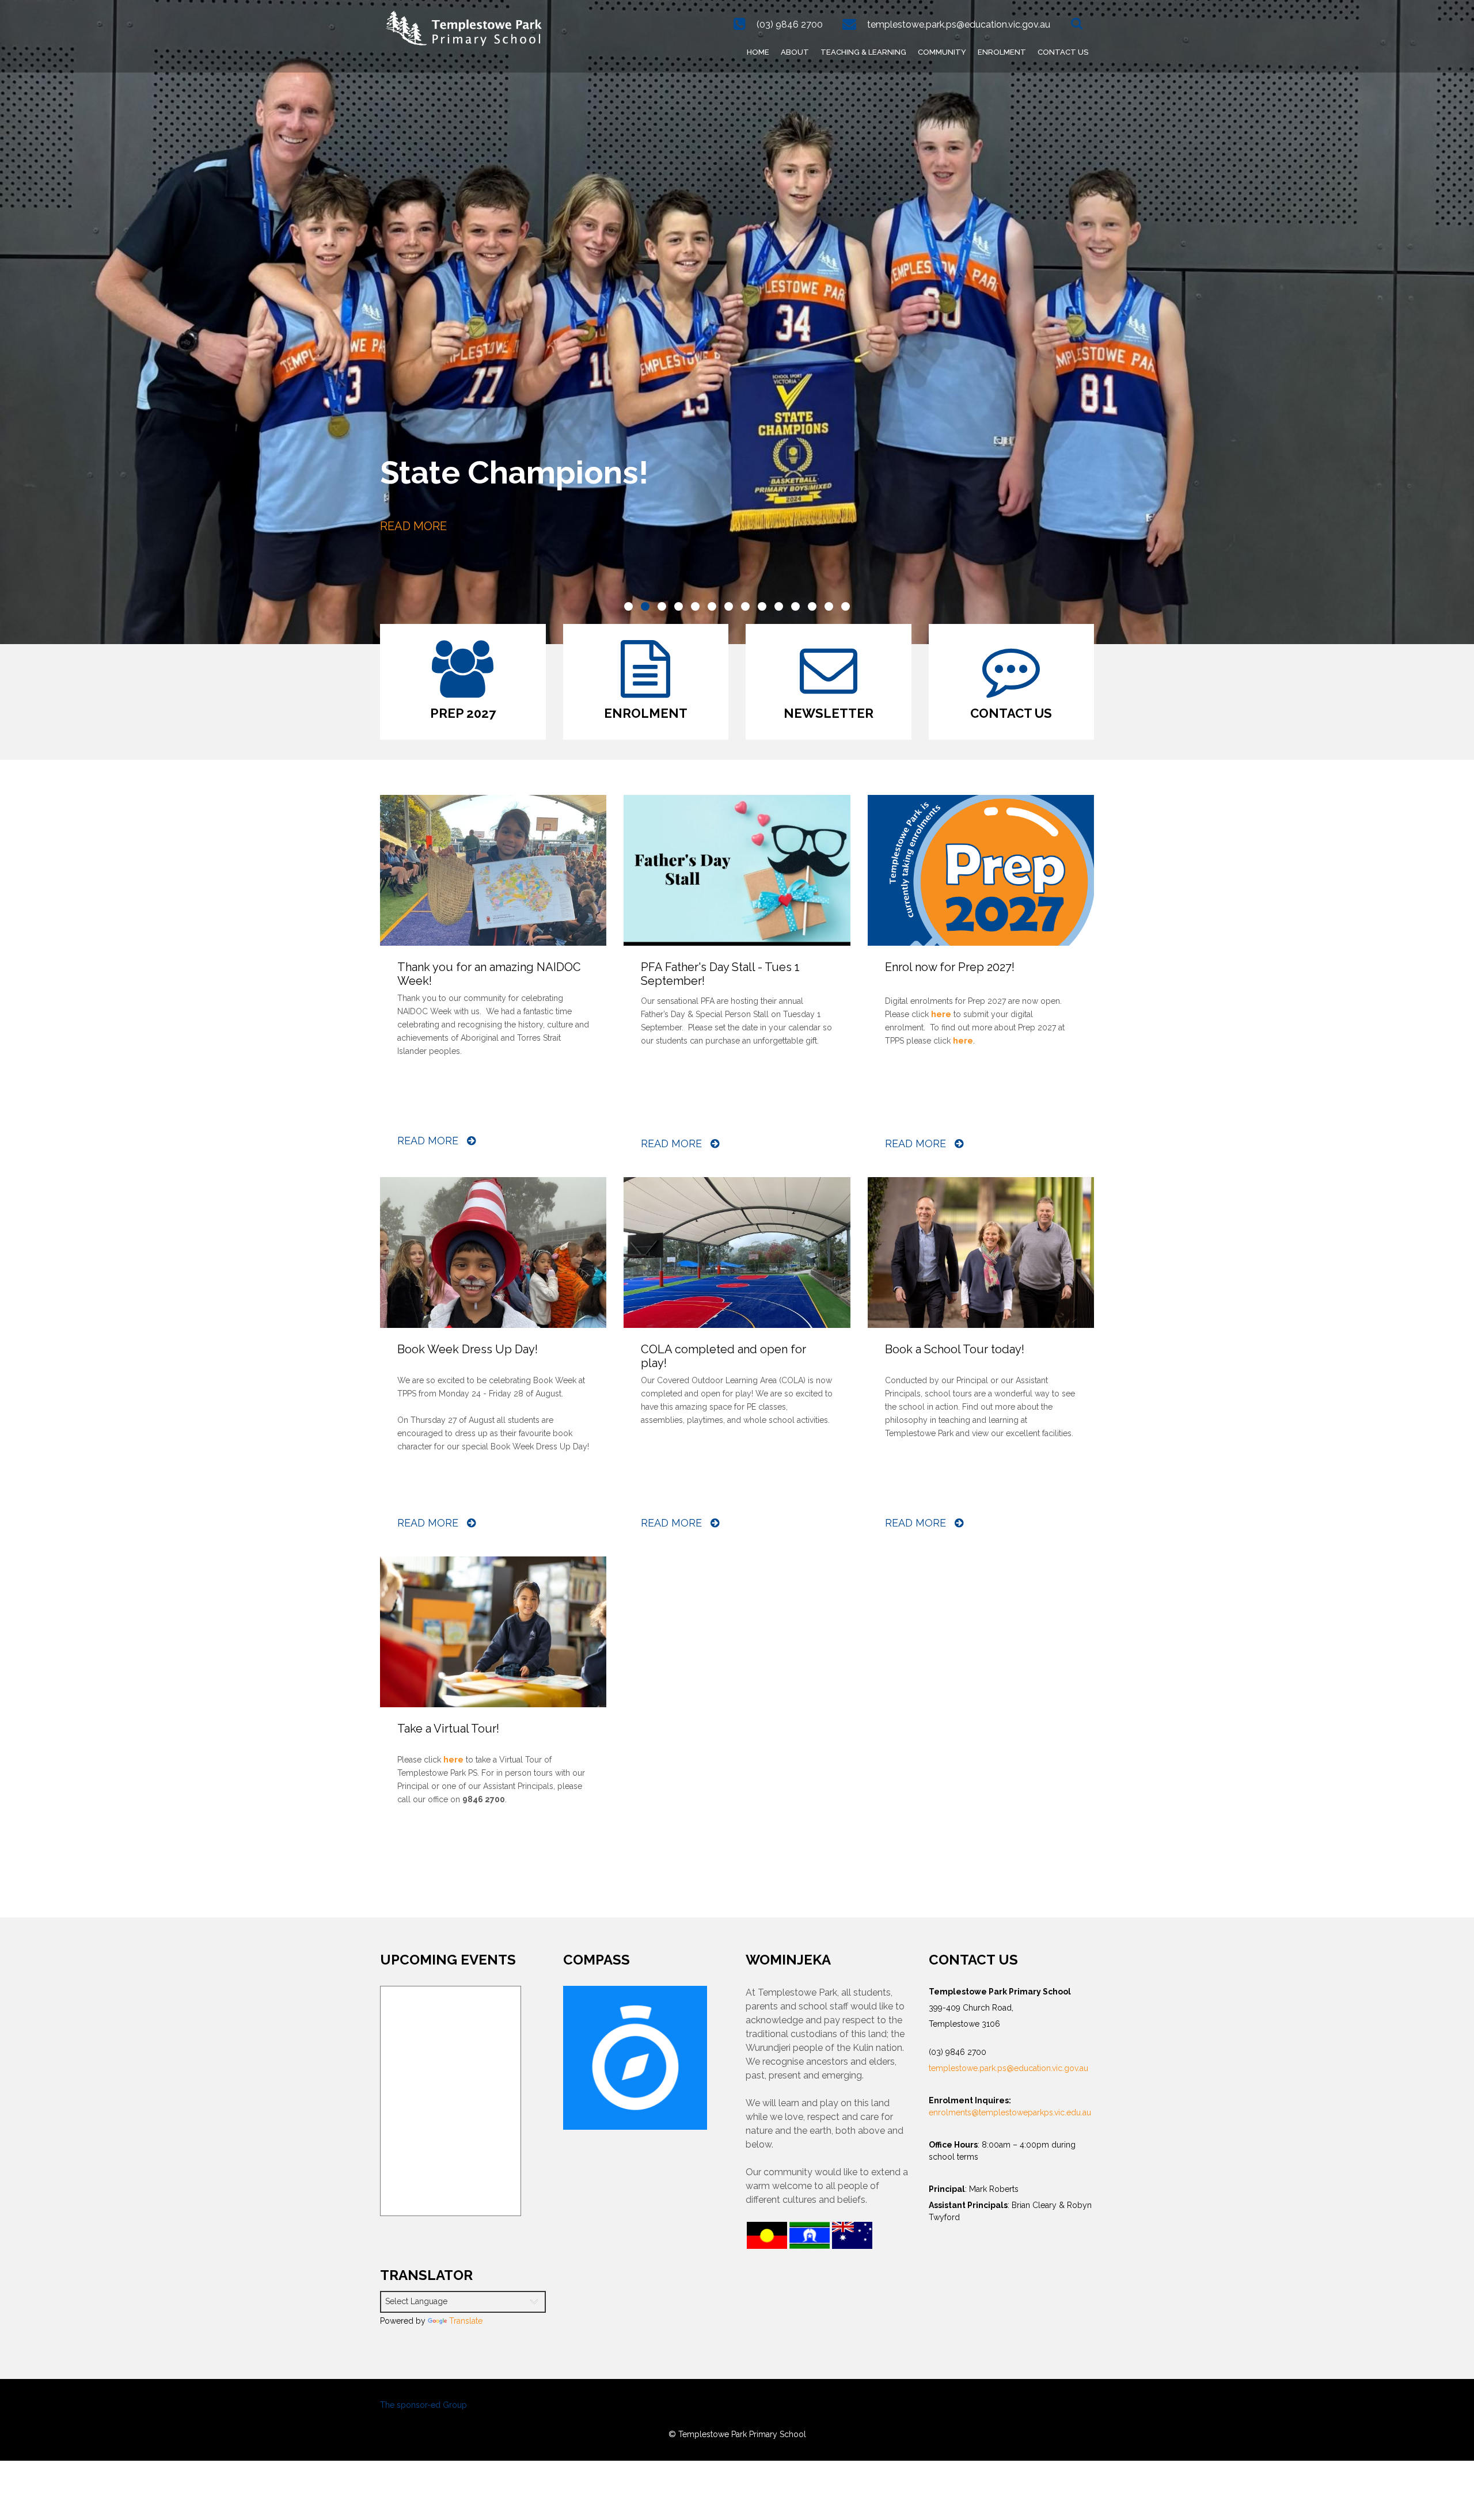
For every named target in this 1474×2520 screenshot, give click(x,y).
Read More (429, 1141)
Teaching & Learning (863, 52)
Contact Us (1063, 52)
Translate (466, 2321)
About (795, 52)
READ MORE (413, 526)
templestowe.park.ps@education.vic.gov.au (959, 24)
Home (758, 52)
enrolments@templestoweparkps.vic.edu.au (1010, 2112)
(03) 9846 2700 (790, 24)
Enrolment (1002, 52)
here (453, 1760)
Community (942, 52)
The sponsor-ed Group (423, 2405)
